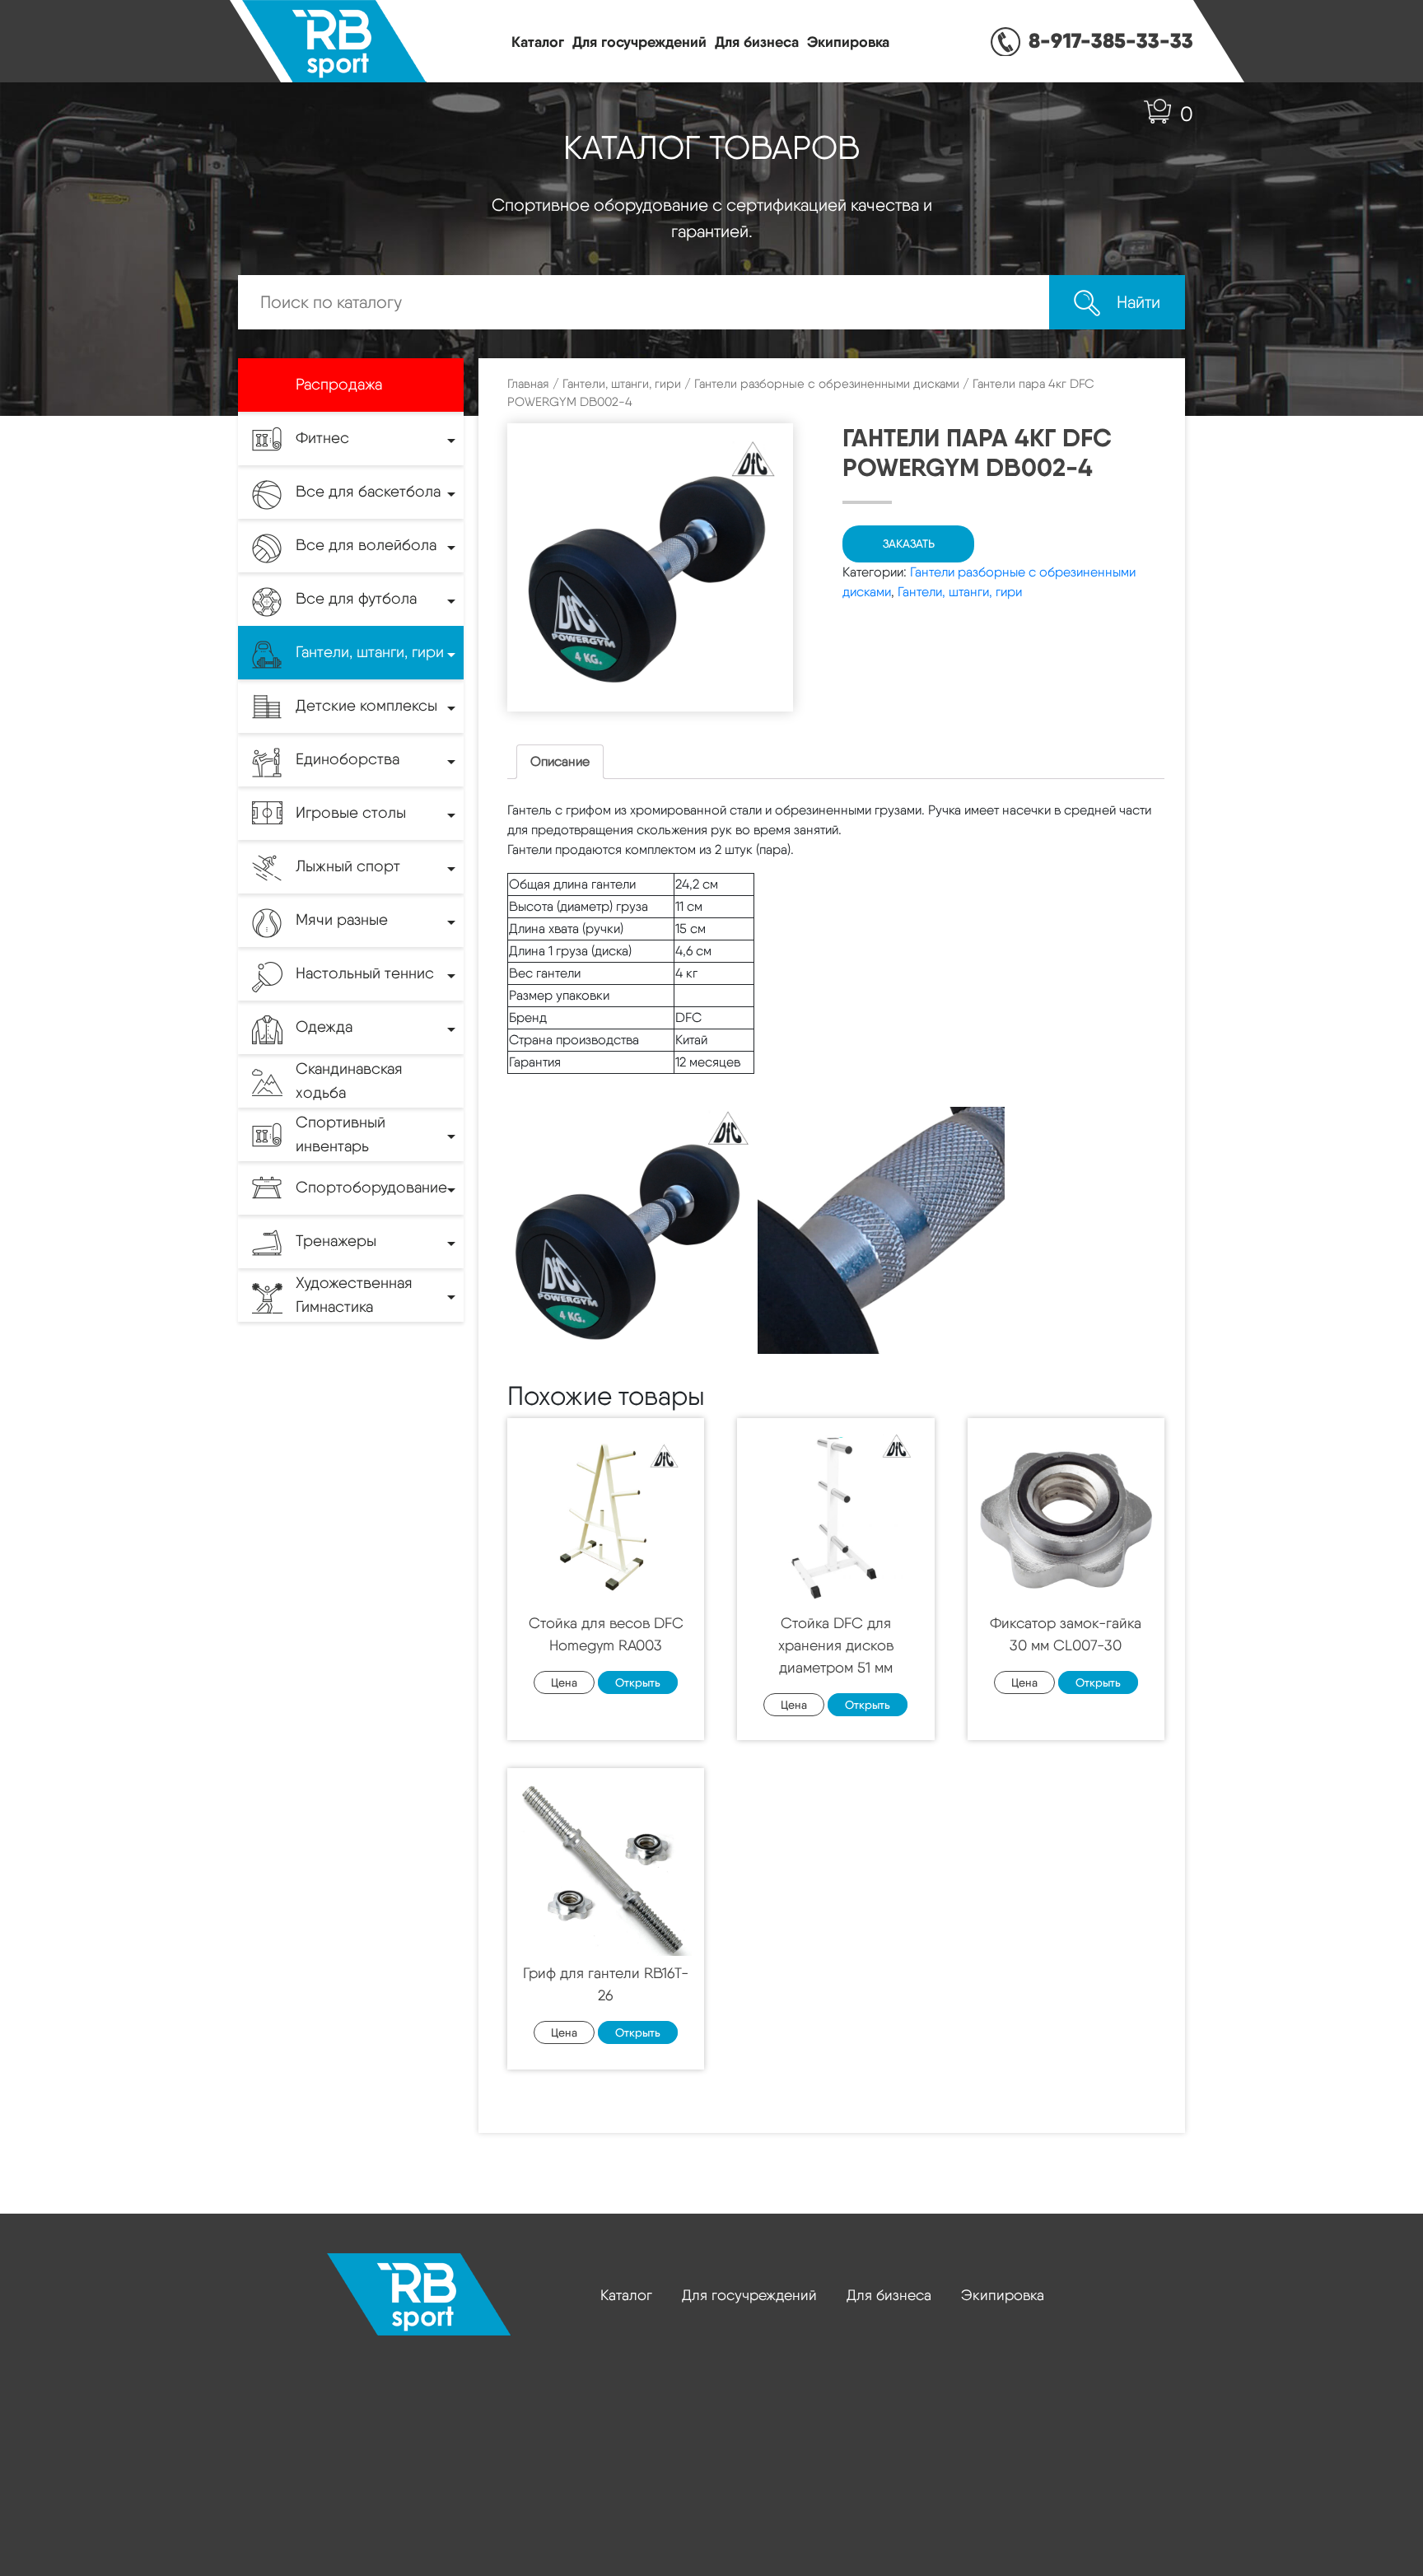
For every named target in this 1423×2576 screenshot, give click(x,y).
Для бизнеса (757, 42)
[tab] (560, 762)
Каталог (538, 42)
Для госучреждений (639, 42)
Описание (560, 761)
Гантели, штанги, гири (622, 384)
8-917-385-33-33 (1111, 40)
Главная (528, 384)
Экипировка (848, 42)
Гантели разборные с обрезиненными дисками (827, 384)
